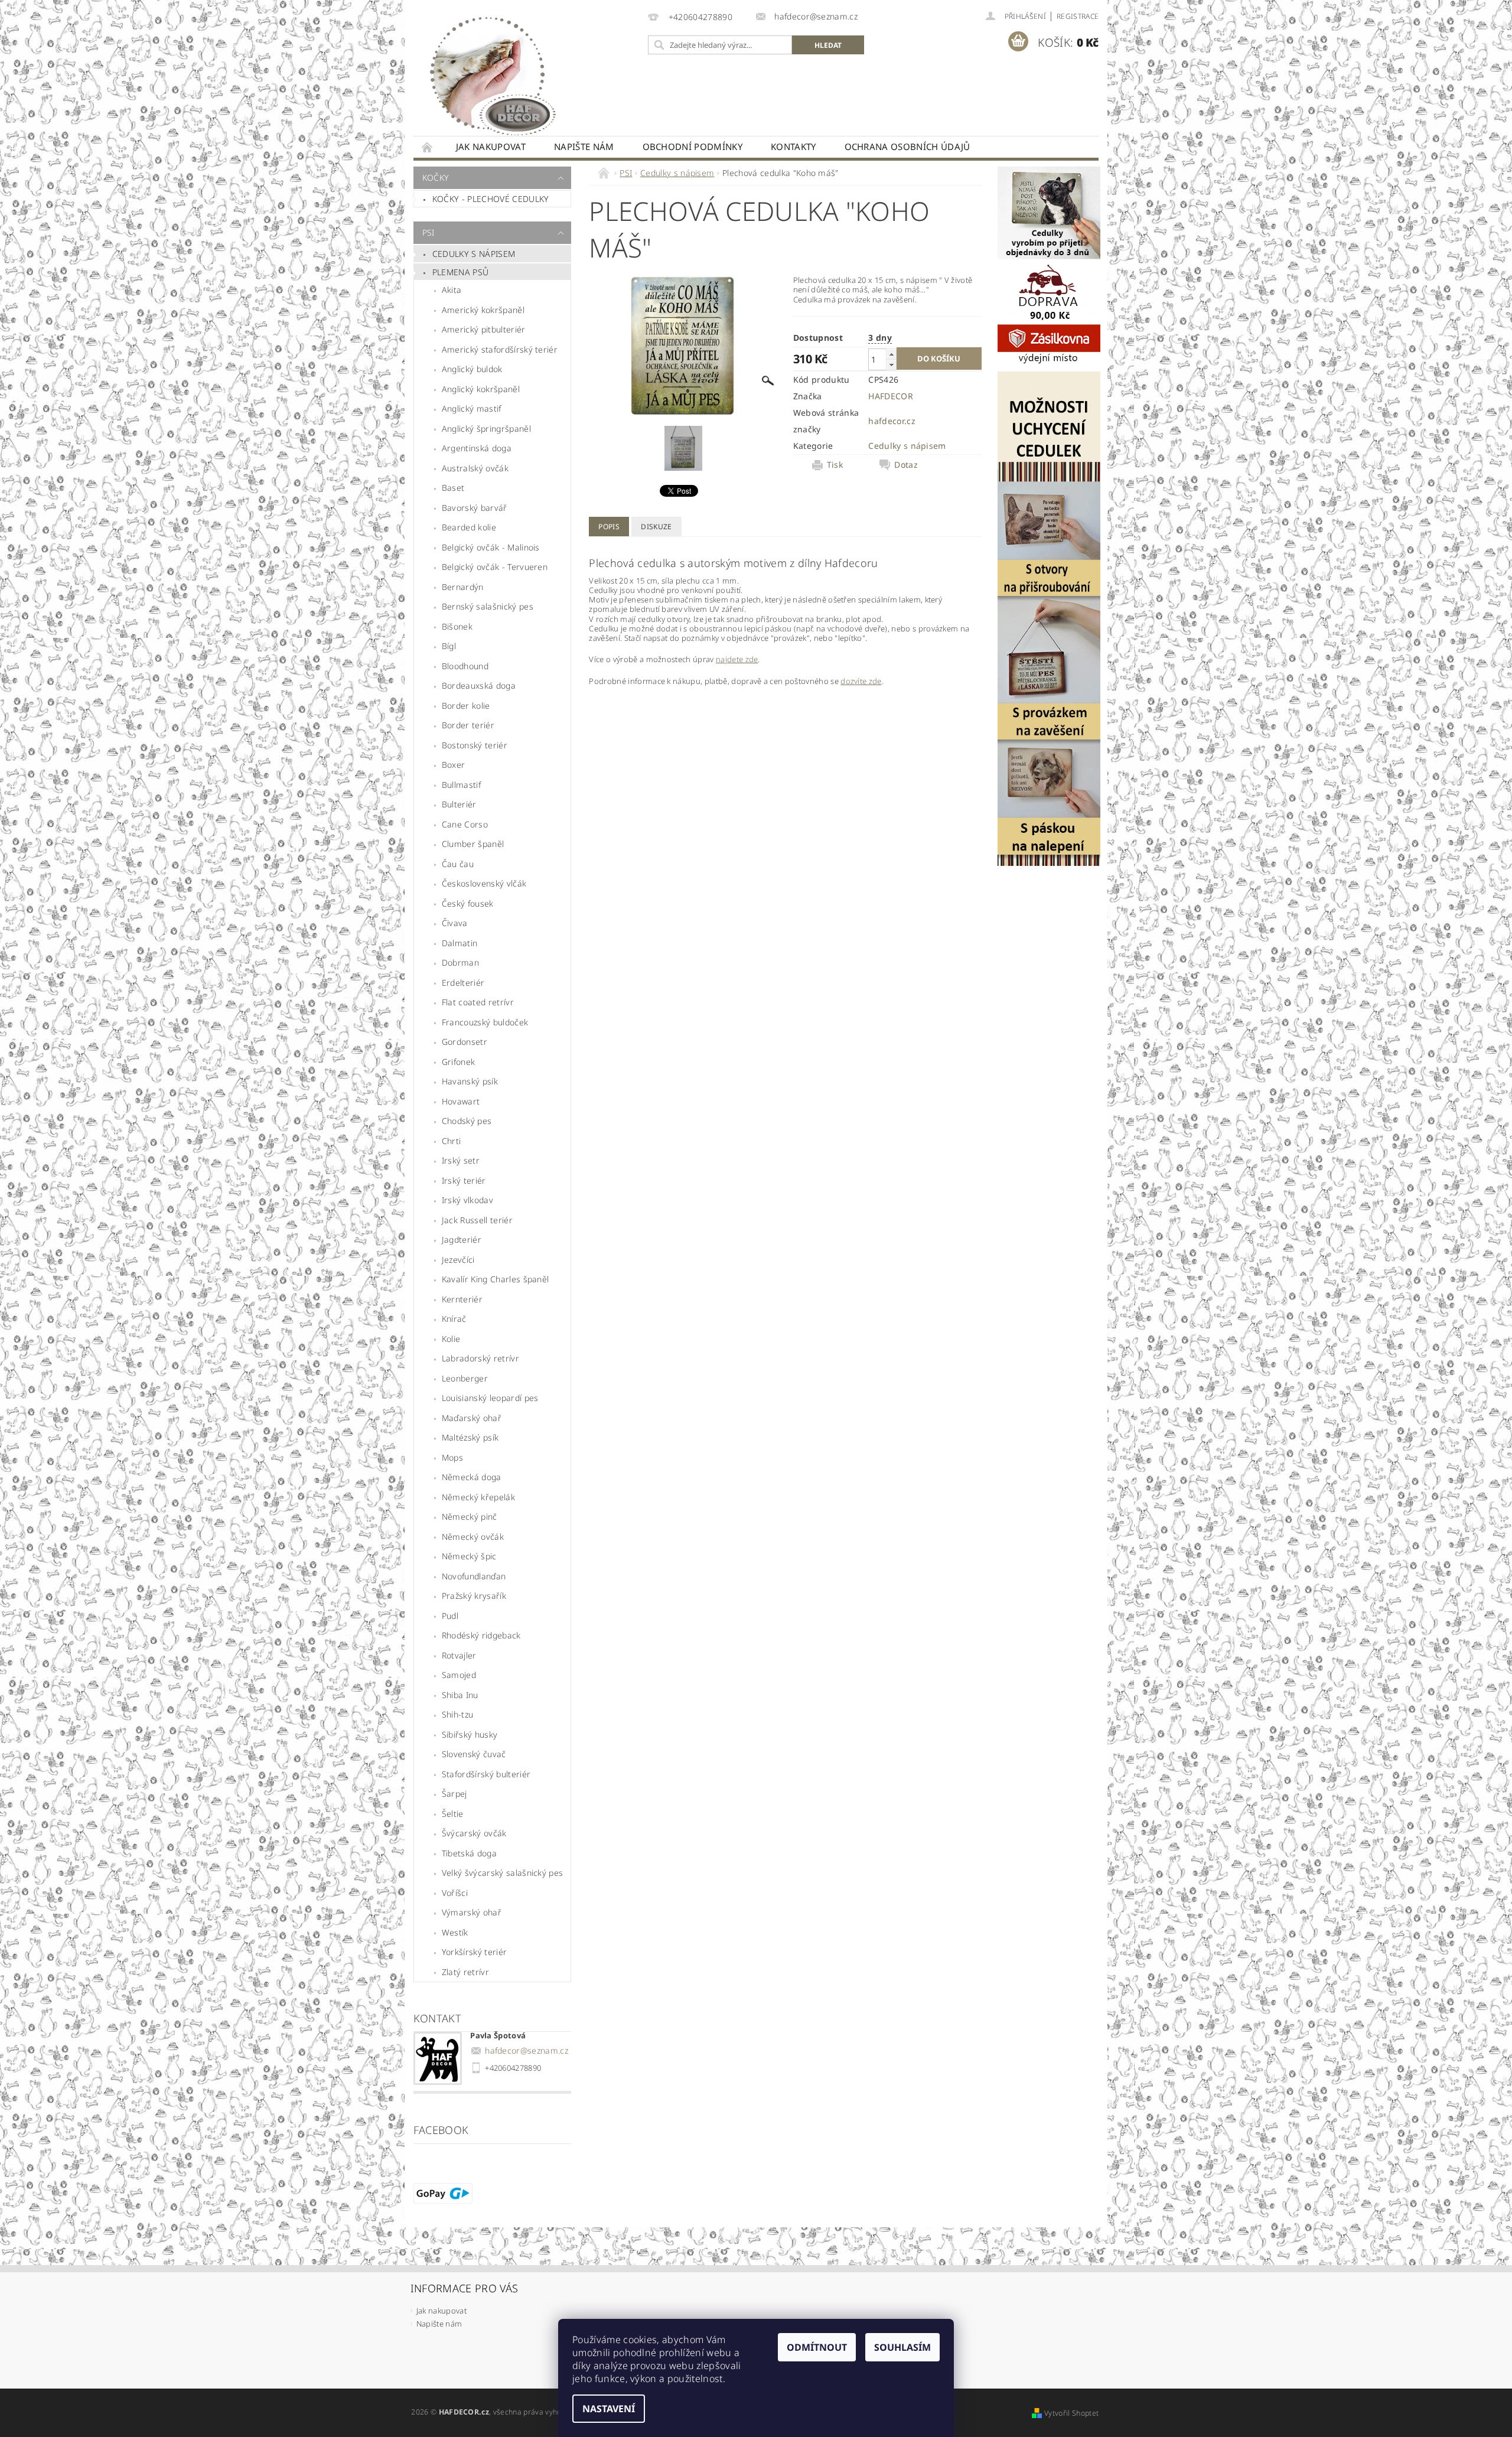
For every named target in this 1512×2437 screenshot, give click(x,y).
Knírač (454, 1319)
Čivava (455, 923)
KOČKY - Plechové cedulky (491, 199)
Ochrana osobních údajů (907, 146)
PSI (428, 232)
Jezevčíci (458, 1260)
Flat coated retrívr (478, 1002)
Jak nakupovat (491, 146)
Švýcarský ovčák (474, 1833)
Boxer (454, 765)
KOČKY (436, 177)
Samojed (459, 1675)
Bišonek (457, 626)
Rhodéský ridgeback (481, 1635)
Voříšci (455, 1893)
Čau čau (458, 864)
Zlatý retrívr (465, 1972)
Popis (609, 527)
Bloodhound (465, 666)
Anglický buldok (472, 369)
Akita (452, 290)
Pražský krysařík (474, 1596)
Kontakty (794, 146)
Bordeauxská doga (479, 685)
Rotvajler (459, 1655)
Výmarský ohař (472, 1912)
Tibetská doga (469, 1853)
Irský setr (461, 1160)
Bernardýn (463, 587)
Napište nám (584, 146)
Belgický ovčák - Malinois (491, 547)
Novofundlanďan (474, 1576)
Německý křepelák (478, 1497)
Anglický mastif (472, 408)
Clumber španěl (473, 844)
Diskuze (656, 527)
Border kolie (466, 706)
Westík (455, 1932)
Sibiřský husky (470, 1734)
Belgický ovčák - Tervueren (495, 567)
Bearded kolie (469, 527)
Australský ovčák (475, 468)
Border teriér (468, 725)
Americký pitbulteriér (484, 329)
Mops (452, 1457)
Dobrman (460, 962)
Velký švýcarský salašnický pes (503, 1873)
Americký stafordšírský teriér (500, 349)
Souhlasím (902, 2347)
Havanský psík (470, 1081)
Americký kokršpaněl (483, 310)
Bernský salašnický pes (488, 606)
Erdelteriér (463, 983)
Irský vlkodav (467, 1200)
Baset (453, 488)
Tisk (835, 465)
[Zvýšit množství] (891, 354)
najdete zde (737, 659)
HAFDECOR (891, 396)
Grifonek (459, 1062)
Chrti (452, 1141)
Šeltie (453, 1814)
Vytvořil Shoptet (1071, 2413)
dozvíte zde (861, 681)
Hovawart (461, 1101)
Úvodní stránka (428, 147)
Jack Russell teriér (477, 1220)
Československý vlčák (484, 883)
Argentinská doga (477, 448)
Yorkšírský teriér (474, 1952)
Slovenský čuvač (474, 1754)
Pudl (450, 1616)
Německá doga (472, 1477)
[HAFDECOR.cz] (490, 74)
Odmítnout (817, 2347)
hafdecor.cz (892, 421)
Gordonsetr (465, 1042)
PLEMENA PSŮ (461, 272)
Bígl (449, 646)
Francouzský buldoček (485, 1022)
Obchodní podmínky (693, 146)
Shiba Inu (460, 1695)
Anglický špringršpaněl (486, 429)
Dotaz (906, 465)
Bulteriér (459, 804)
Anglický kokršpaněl (481, 389)
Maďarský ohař (472, 1418)
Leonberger (465, 1378)
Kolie (451, 1339)
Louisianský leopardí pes (490, 1398)
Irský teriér (464, 1180)
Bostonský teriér (475, 745)
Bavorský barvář (475, 508)
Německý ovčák (473, 1537)
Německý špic (469, 1556)
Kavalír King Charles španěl (496, 1279)
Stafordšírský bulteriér (486, 1774)
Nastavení (609, 2409)
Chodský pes (467, 1121)
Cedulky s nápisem (474, 254)
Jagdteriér (462, 1239)
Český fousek (468, 903)
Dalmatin (460, 943)
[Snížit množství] (891, 365)
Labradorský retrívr (480, 1358)
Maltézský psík (470, 1437)
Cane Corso (465, 824)
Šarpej (454, 1793)
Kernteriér (462, 1299)
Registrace (1078, 16)
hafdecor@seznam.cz (527, 2050)
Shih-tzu (458, 1714)
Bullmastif (461, 785)
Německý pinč (470, 1516)
